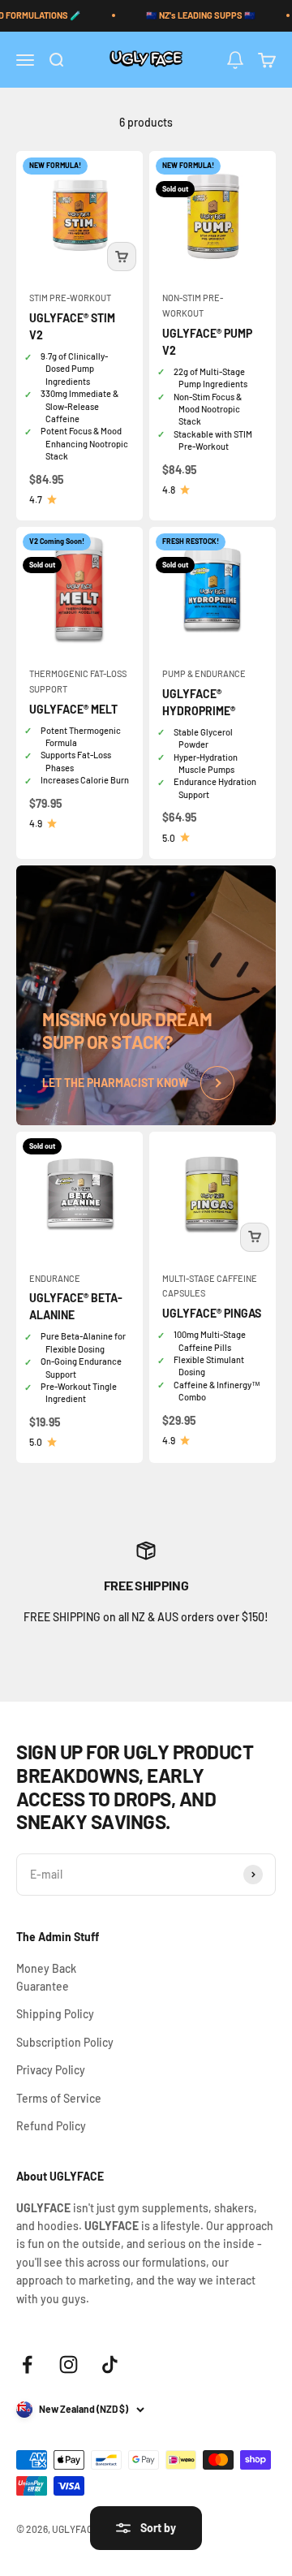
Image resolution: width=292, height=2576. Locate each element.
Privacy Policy (51, 2070)
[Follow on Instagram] (69, 2365)
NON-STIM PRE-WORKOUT (193, 305)
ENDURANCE (55, 1278)
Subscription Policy (65, 2042)
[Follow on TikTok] (110, 2365)
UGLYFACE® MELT (73, 709)
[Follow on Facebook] (27, 2365)
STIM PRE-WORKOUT (70, 298)
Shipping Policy (55, 2014)
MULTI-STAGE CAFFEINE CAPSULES (210, 1286)
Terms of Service (59, 2098)
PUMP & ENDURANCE (204, 673)
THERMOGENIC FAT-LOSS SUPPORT (78, 681)
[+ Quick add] (122, 257)
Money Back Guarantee (46, 1977)
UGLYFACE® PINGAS (212, 1313)
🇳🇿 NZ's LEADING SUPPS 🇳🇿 (201, 15)
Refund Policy (51, 2126)
